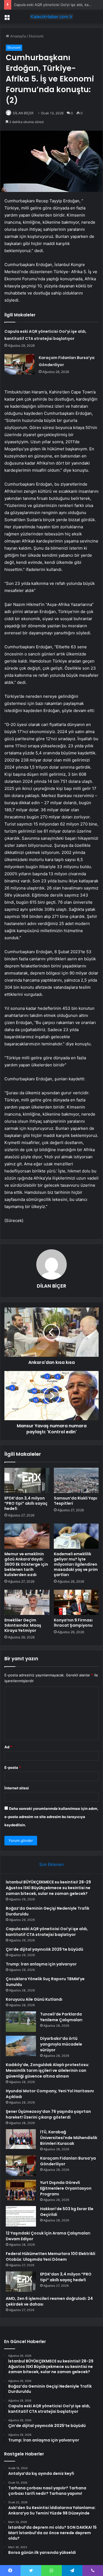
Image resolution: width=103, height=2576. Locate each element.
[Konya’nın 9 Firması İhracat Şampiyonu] (76, 1602)
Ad (8, 1747)
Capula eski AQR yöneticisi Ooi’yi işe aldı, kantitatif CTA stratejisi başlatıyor (47, 1932)
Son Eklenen (51, 1864)
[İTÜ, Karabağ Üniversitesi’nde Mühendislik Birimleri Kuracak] (21, 2139)
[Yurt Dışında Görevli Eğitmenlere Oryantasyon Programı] (21, 2190)
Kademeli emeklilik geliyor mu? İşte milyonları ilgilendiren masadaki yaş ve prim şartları (76, 1564)
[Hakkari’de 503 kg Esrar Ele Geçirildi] (21, 2216)
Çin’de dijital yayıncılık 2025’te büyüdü (44, 1949)
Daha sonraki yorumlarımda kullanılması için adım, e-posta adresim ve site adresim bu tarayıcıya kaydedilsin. (51, 1817)
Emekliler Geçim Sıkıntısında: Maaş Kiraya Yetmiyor (23, 1625)
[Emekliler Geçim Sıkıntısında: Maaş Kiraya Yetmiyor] (27, 1602)
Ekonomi (36, 36)
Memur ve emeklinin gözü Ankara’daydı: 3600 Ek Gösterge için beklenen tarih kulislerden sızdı (26, 1564)
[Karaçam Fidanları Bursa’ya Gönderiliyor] (20, 364)
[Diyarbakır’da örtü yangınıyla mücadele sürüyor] (21, 2046)
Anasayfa (17, 36)
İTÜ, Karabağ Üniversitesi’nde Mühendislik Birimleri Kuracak (69, 2138)
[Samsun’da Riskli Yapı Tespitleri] (76, 1480)
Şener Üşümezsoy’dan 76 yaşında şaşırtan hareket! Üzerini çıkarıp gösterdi (48, 2114)
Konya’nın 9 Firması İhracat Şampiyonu (73, 1623)
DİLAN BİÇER (23, 113)
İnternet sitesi (17, 1788)
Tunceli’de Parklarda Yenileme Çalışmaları (61, 2017)
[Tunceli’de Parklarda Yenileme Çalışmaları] (21, 2022)
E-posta (13, 1767)
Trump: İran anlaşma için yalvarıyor (41, 1964)
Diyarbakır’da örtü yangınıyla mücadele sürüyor (61, 2044)
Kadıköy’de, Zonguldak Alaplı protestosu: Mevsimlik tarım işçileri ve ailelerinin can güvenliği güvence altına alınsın (48, 2070)
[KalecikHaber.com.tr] (52, 17)
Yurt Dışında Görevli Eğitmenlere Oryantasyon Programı (66, 2188)
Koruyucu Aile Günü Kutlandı (34, 1999)
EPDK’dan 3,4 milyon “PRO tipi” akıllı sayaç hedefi (26, 1503)
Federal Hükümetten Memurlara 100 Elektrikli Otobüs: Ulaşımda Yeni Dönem (51, 2256)
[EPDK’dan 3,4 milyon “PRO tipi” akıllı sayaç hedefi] (27, 1480)
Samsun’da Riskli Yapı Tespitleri (76, 1501)
